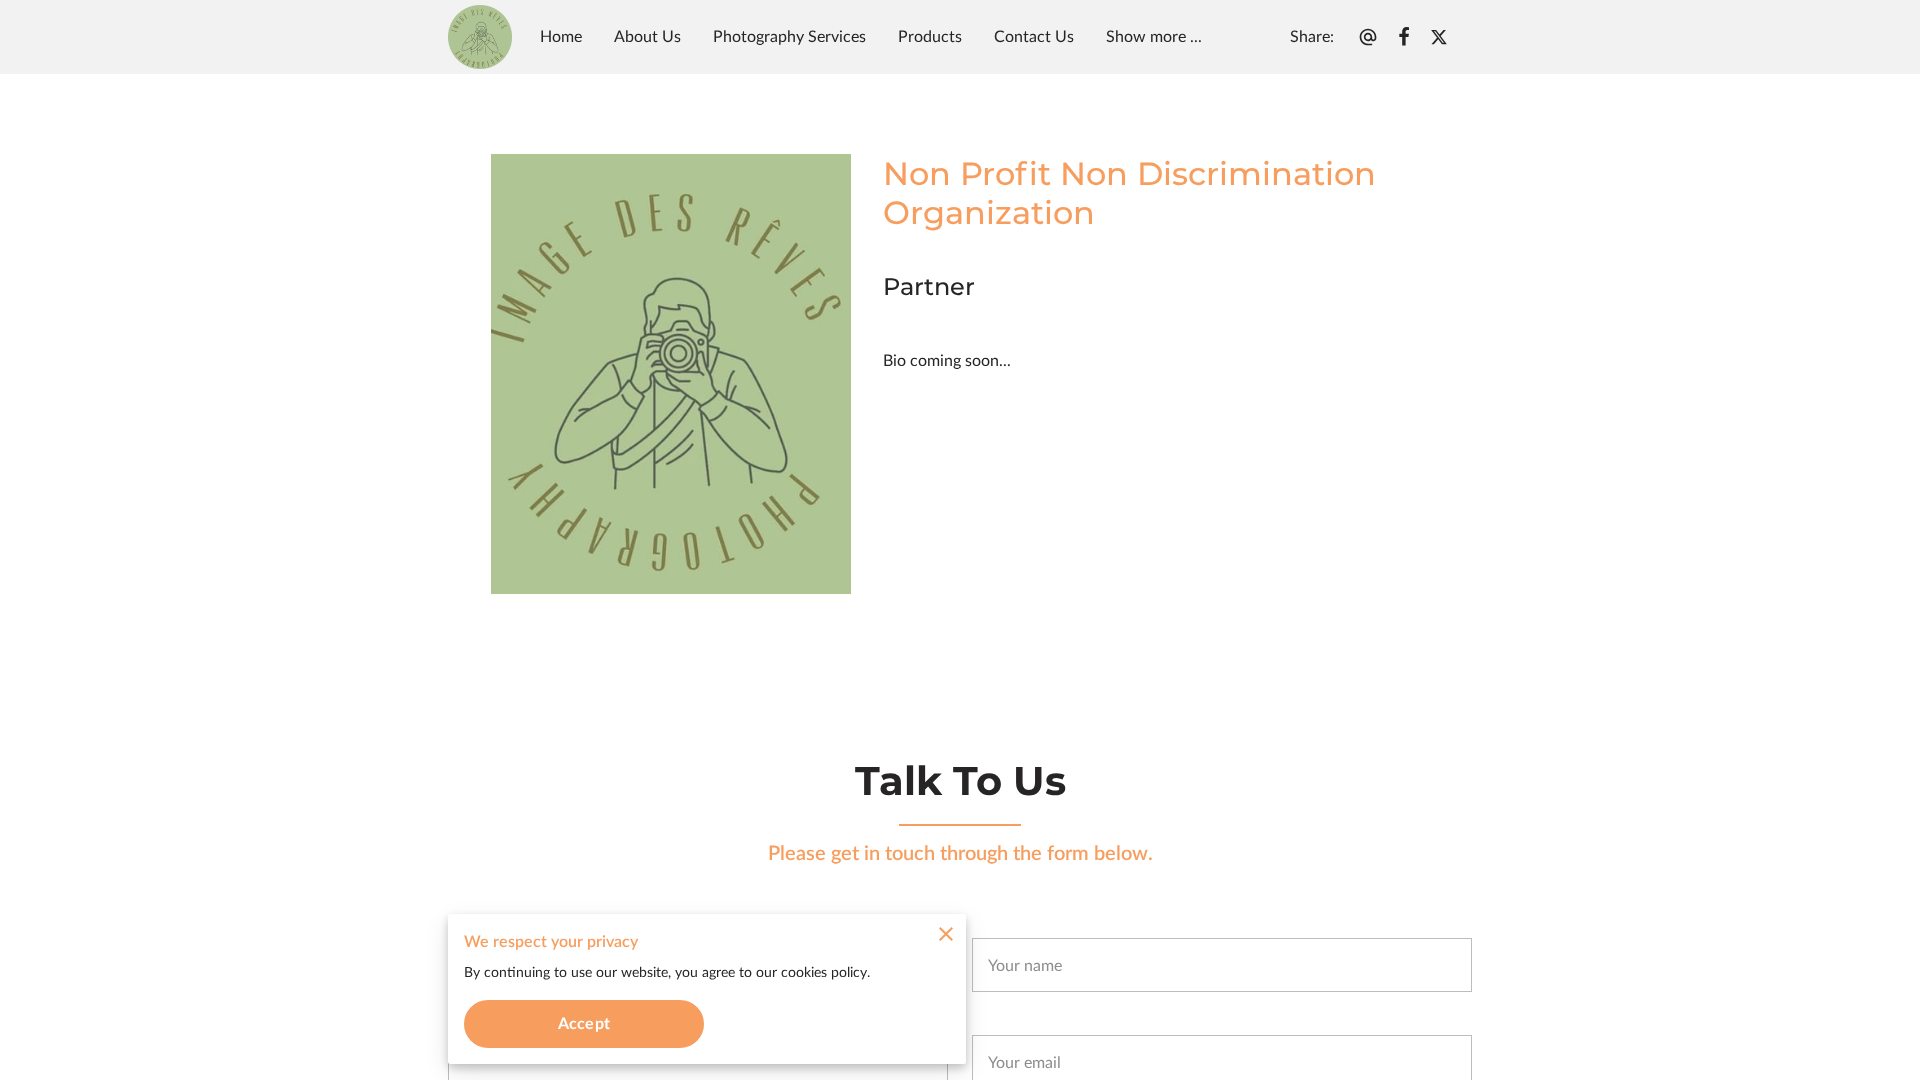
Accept (584, 1024)
